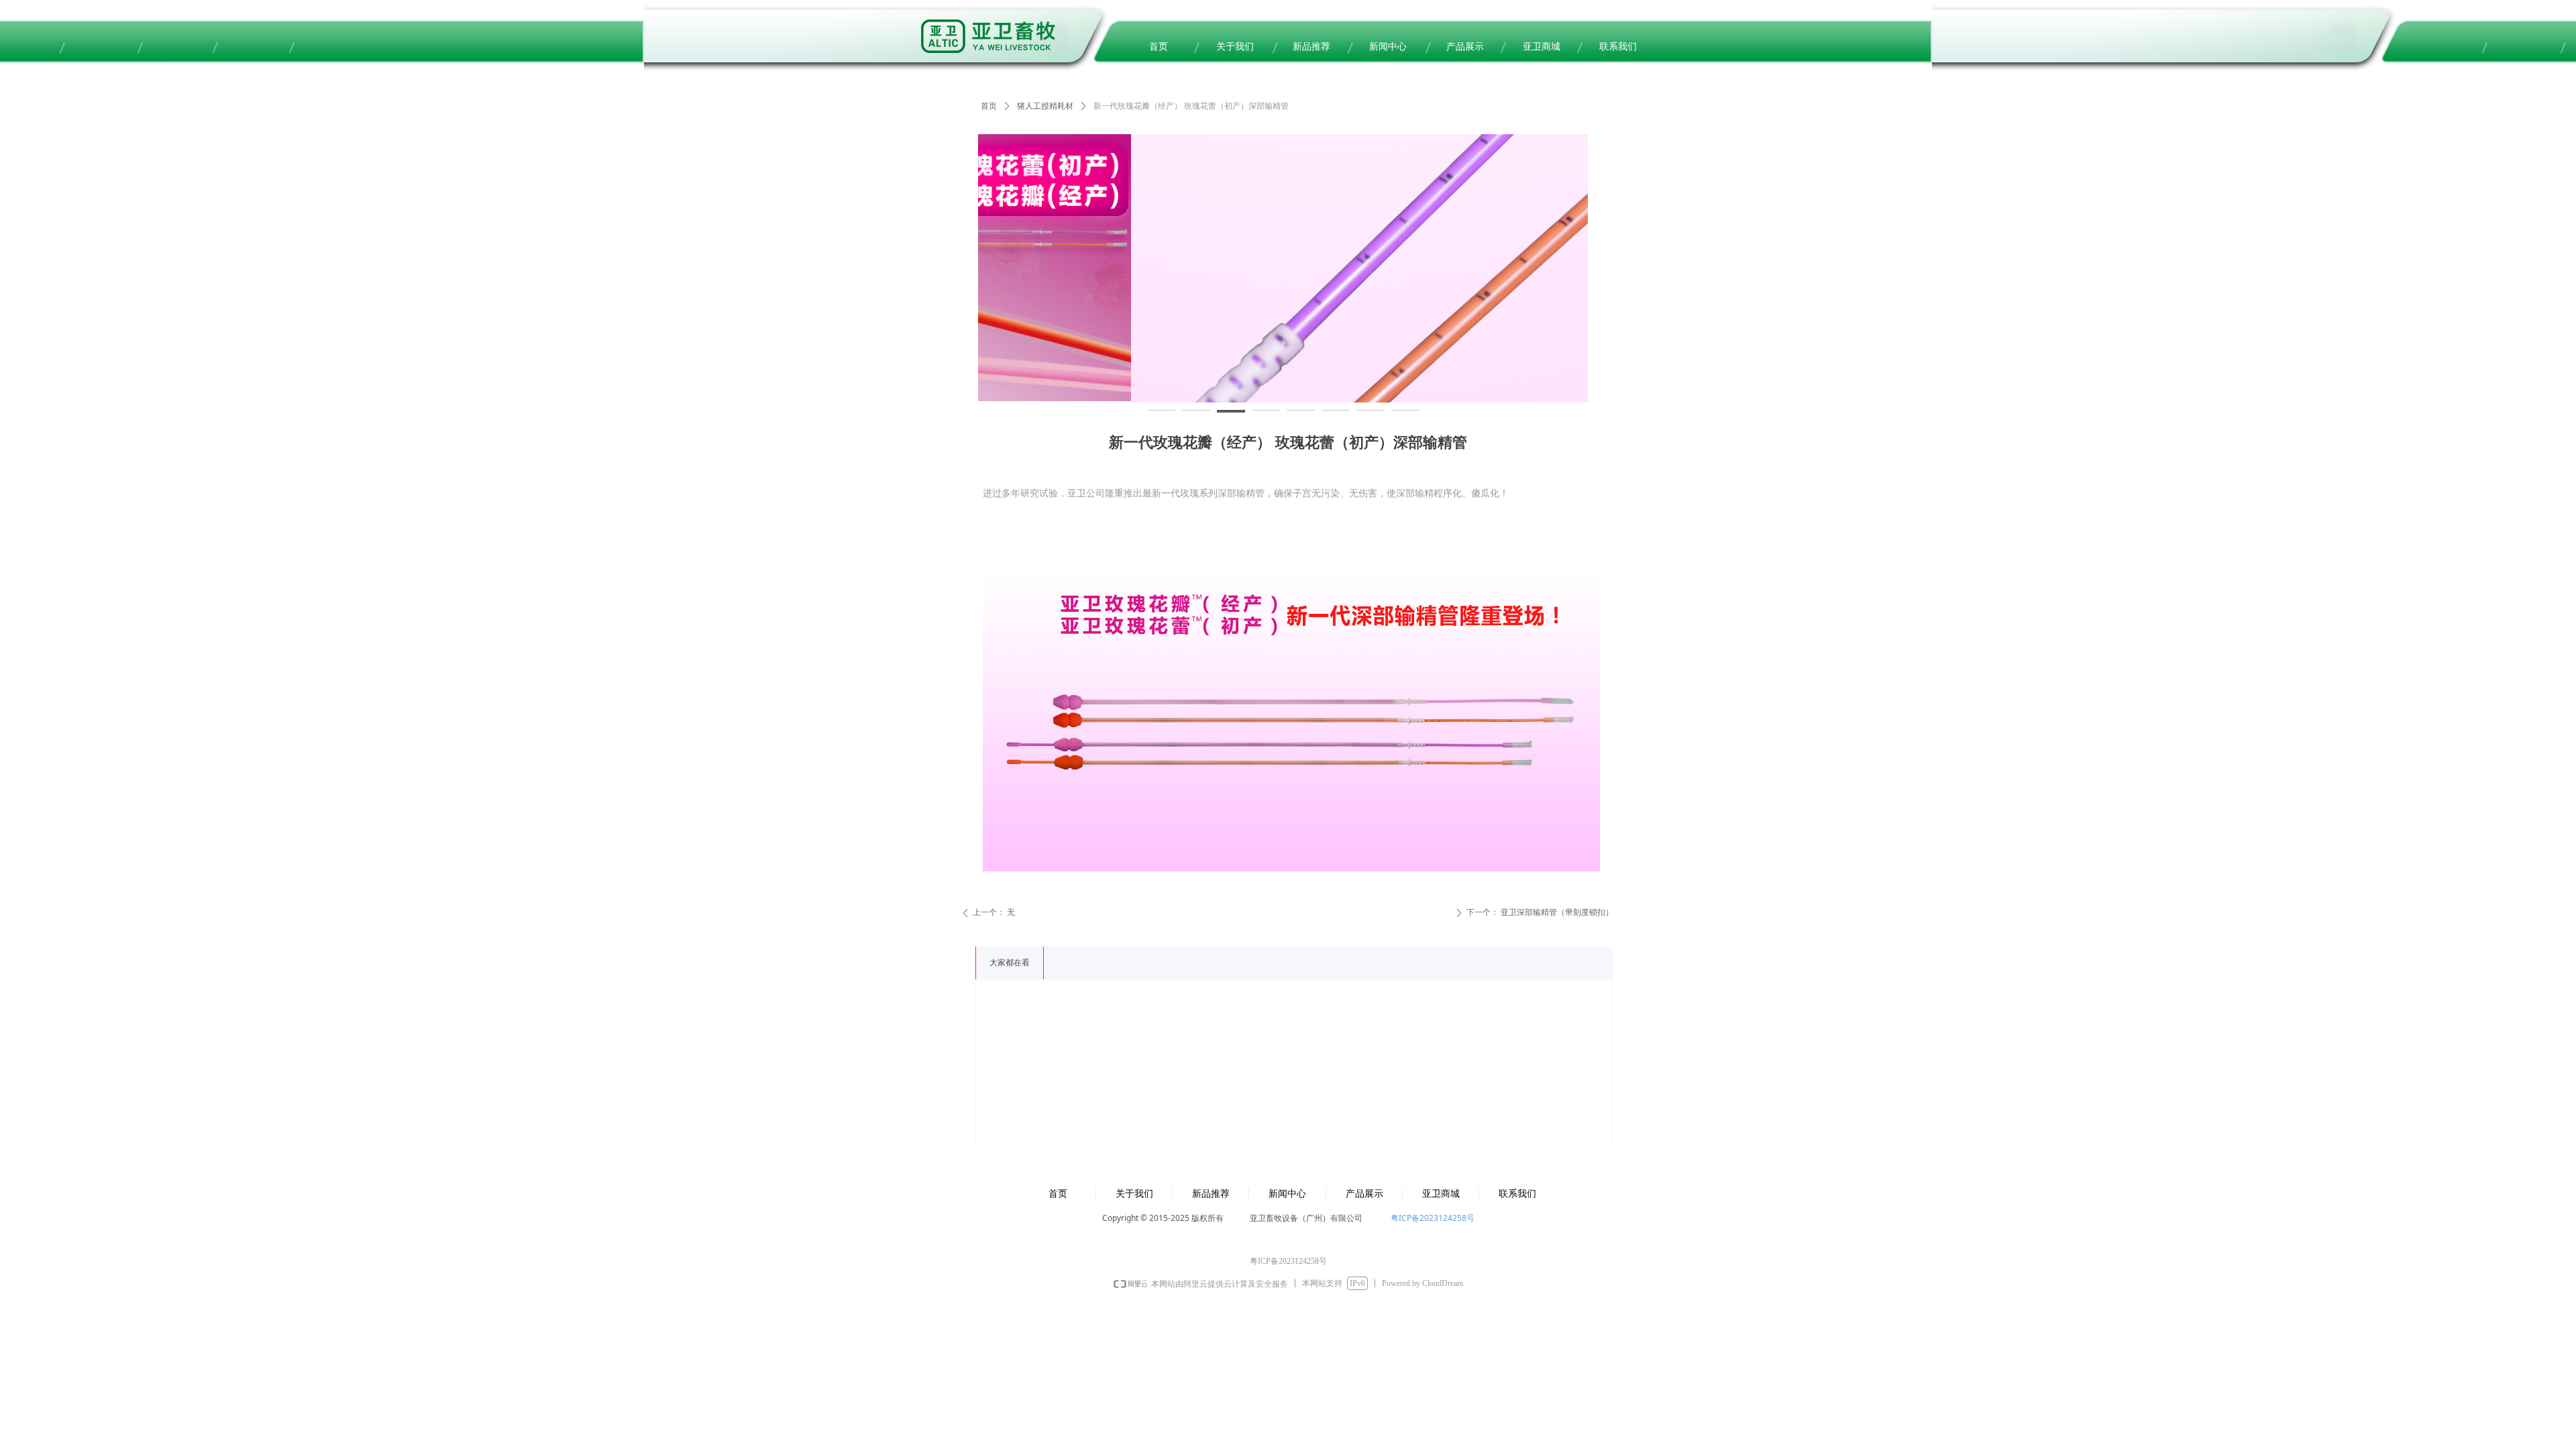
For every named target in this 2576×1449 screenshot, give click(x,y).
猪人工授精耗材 (1045, 106)
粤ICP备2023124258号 (1433, 1218)
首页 (989, 106)
